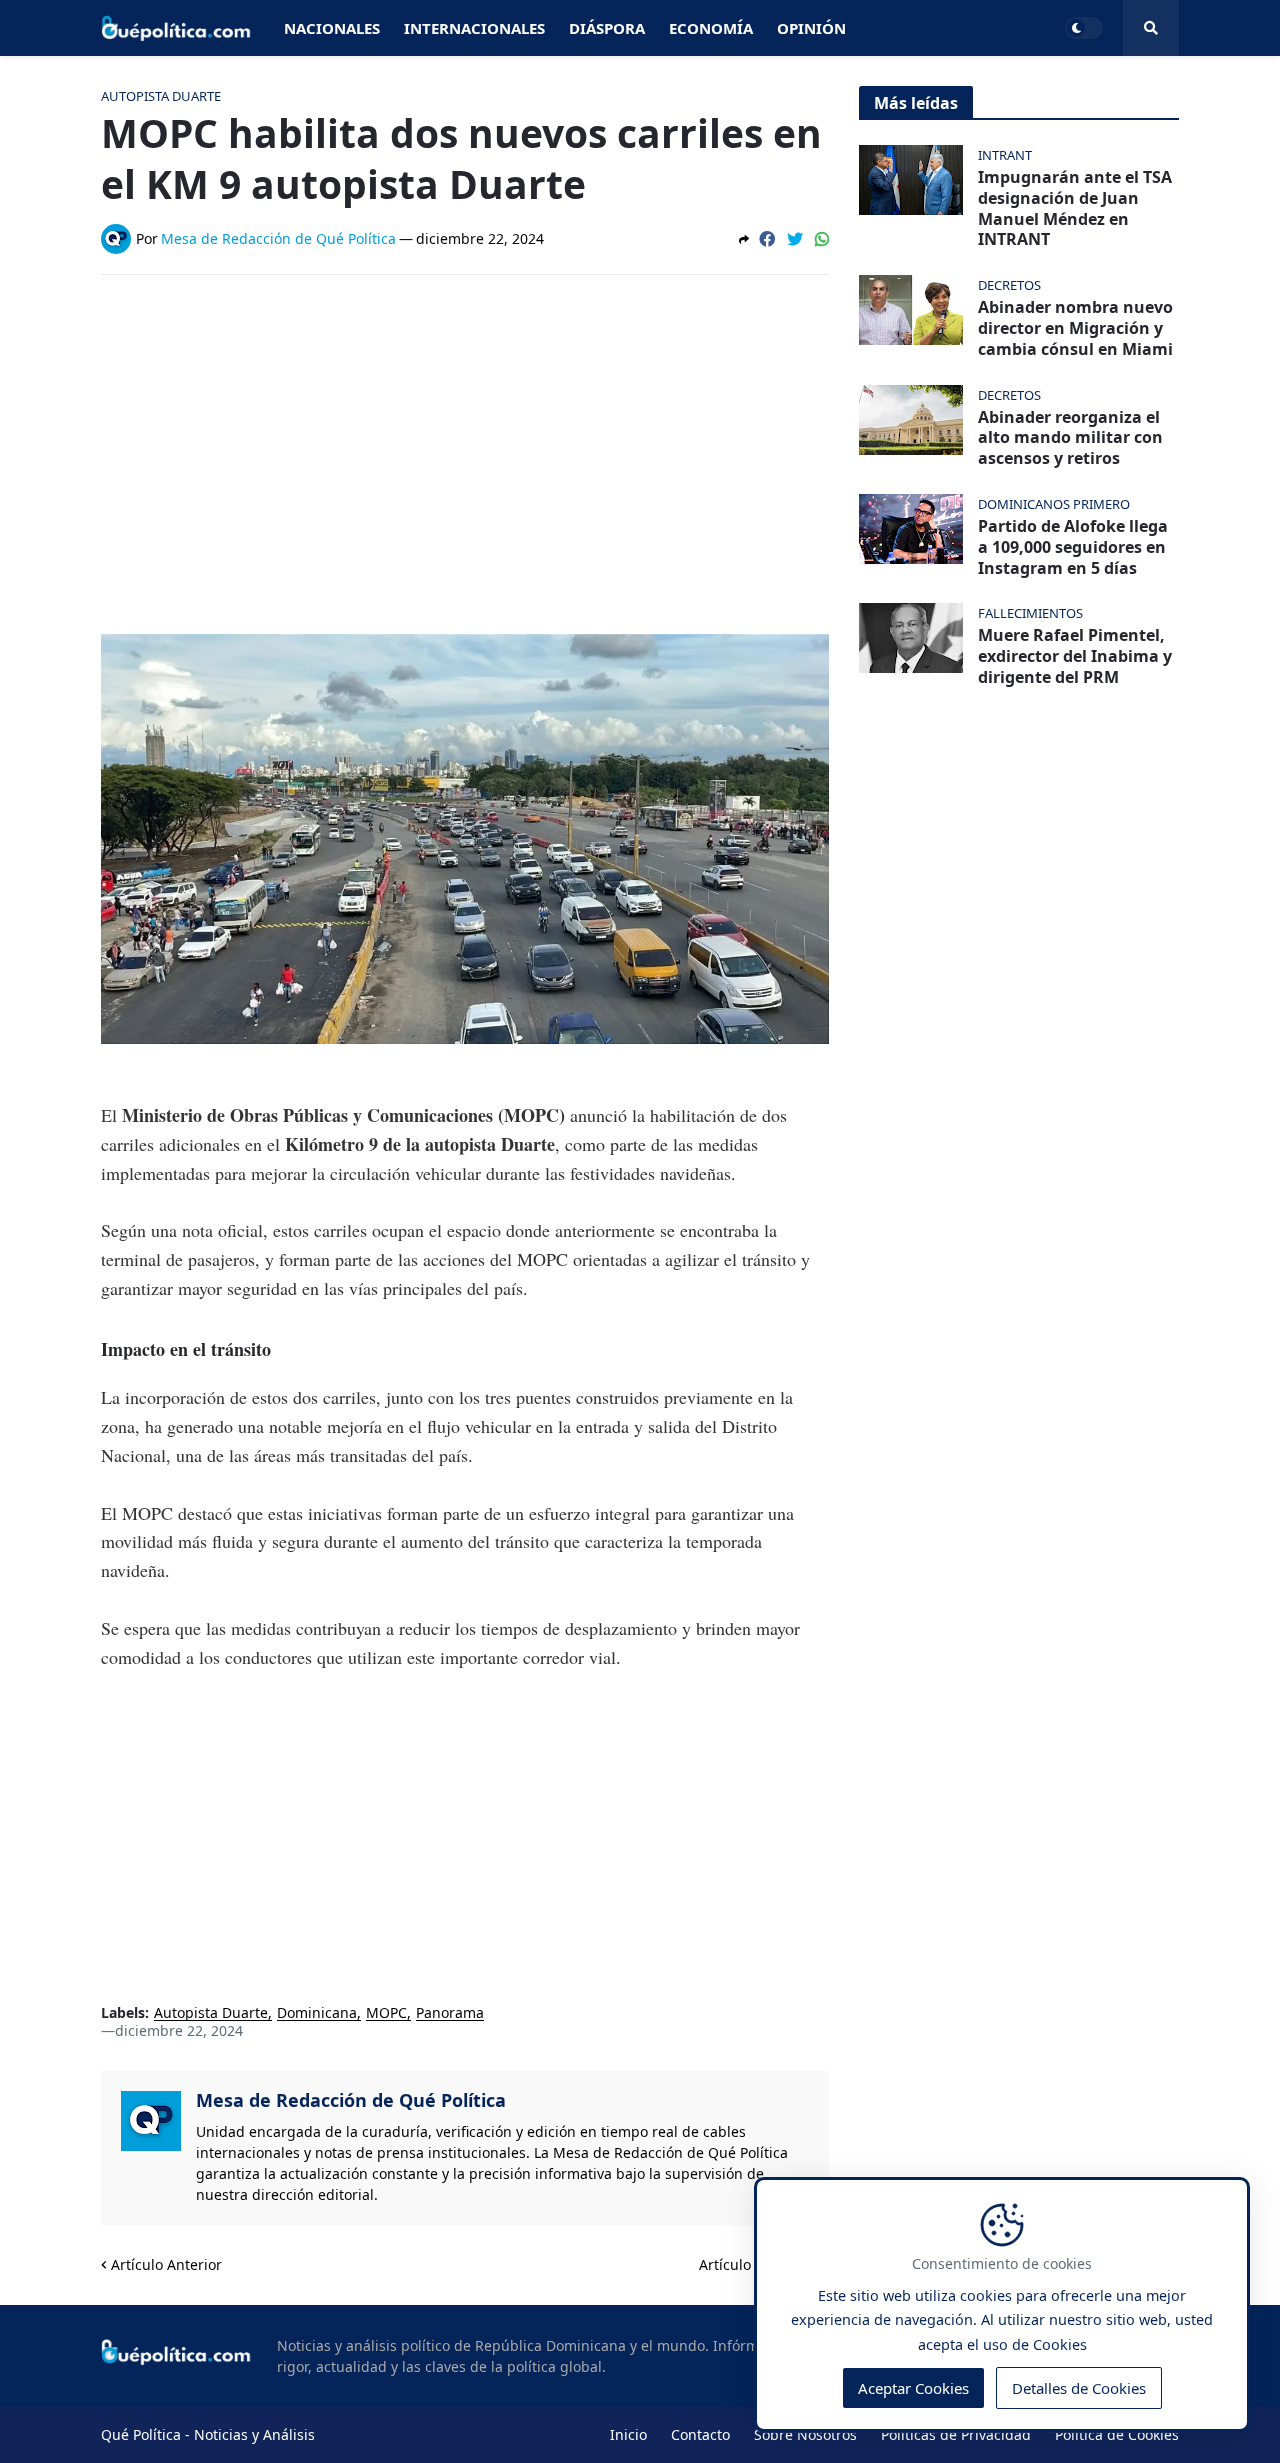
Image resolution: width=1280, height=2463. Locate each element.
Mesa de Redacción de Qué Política (351, 2100)
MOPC (386, 2013)
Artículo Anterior (166, 2264)
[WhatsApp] (822, 239)
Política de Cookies (1117, 2434)
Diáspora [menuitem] (607, 28)
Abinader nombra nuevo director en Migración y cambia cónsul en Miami (1075, 328)
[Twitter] (795, 239)
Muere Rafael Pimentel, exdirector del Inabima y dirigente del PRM (1075, 656)
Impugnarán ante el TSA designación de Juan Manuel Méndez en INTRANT (1075, 208)
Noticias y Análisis (254, 2434)
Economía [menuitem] (711, 28)
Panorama (450, 2013)
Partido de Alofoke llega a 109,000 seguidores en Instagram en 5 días (1073, 547)
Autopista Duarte (211, 2013)
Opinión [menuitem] (811, 28)
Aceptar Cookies (913, 2389)
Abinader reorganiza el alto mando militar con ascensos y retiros (1070, 438)
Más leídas (916, 103)
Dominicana (317, 2013)
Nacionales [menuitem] (332, 28)
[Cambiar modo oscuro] (1084, 28)
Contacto (700, 2434)
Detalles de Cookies (1079, 2389)
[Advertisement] (465, 440)
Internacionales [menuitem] (474, 28)
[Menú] (1151, 28)
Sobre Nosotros (805, 2434)
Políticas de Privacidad (956, 2434)
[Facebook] (767, 239)
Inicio (628, 2434)
